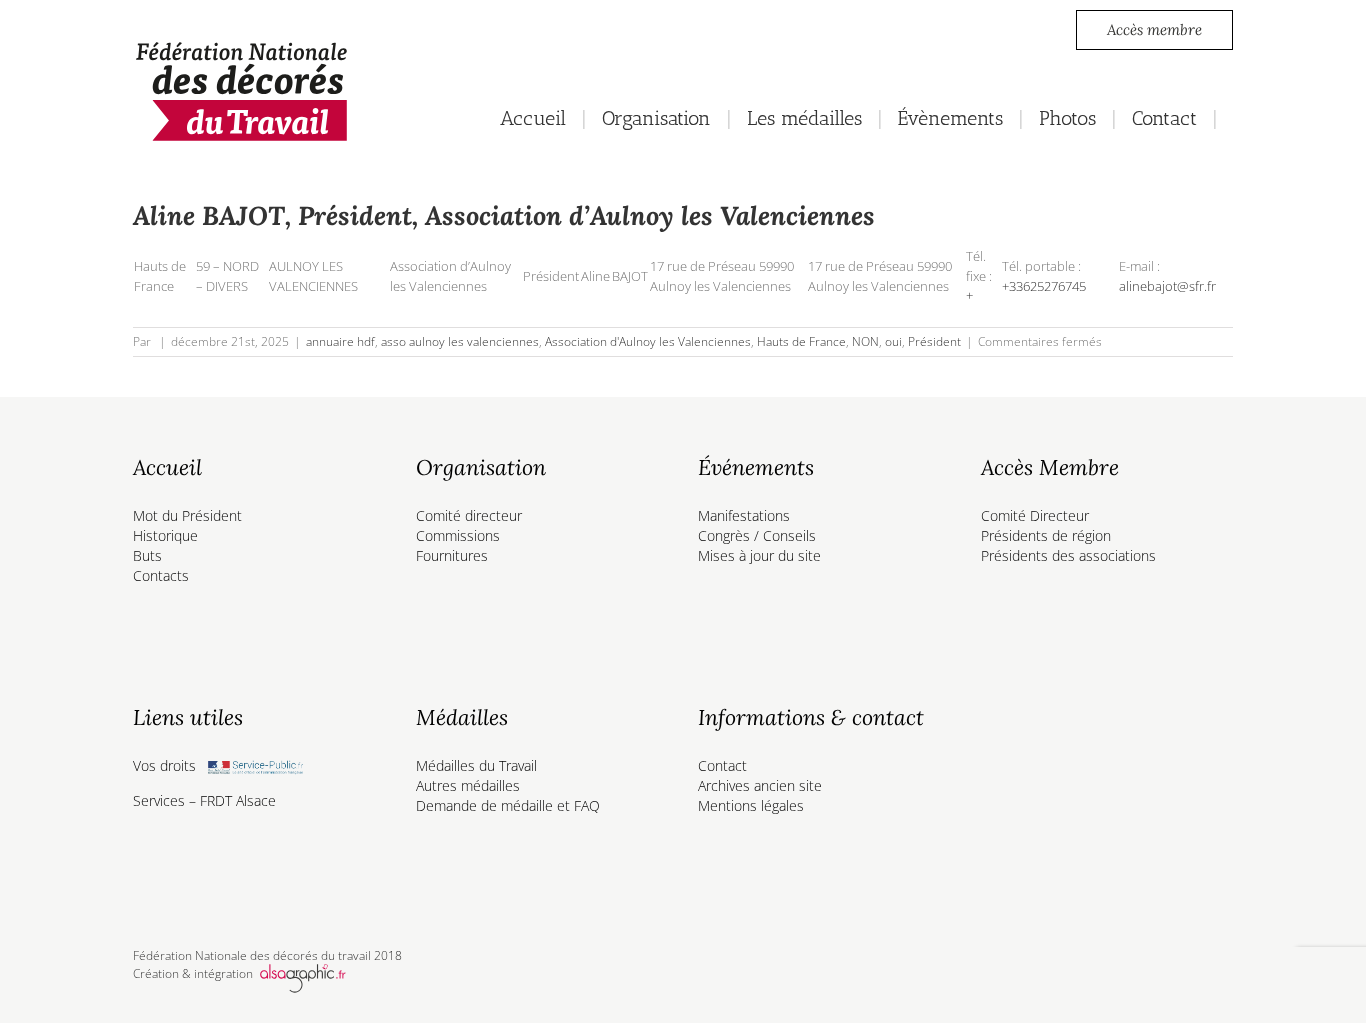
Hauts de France (801, 341)
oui (893, 341)
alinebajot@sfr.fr (1167, 286)
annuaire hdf (340, 341)
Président (934, 341)
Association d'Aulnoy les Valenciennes (648, 341)
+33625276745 (1044, 286)
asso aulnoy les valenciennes (460, 341)
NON (865, 341)
